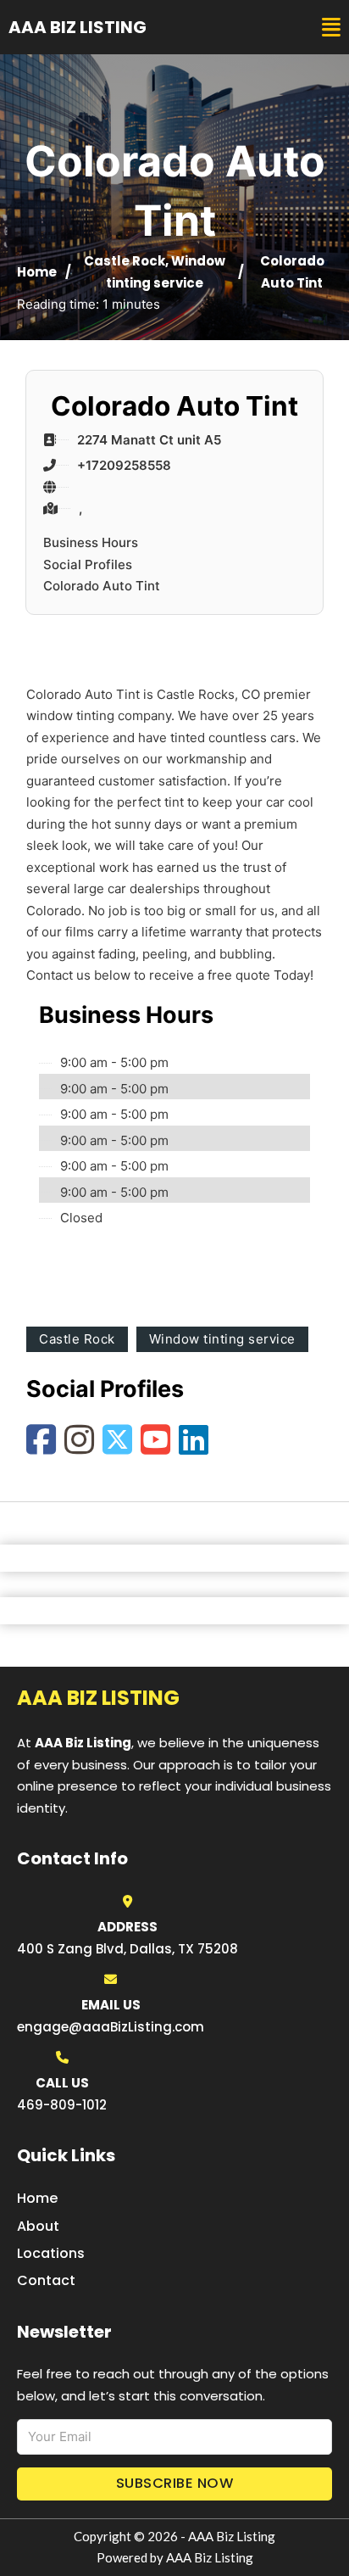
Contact (46, 2280)
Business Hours (91, 542)
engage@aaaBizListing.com (111, 2027)
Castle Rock (125, 261)
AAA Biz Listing (78, 27)
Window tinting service (222, 1339)
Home (37, 272)
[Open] (331, 28)
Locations (51, 2253)
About (38, 2226)
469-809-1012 (62, 2105)
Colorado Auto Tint (102, 586)
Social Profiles (88, 564)
